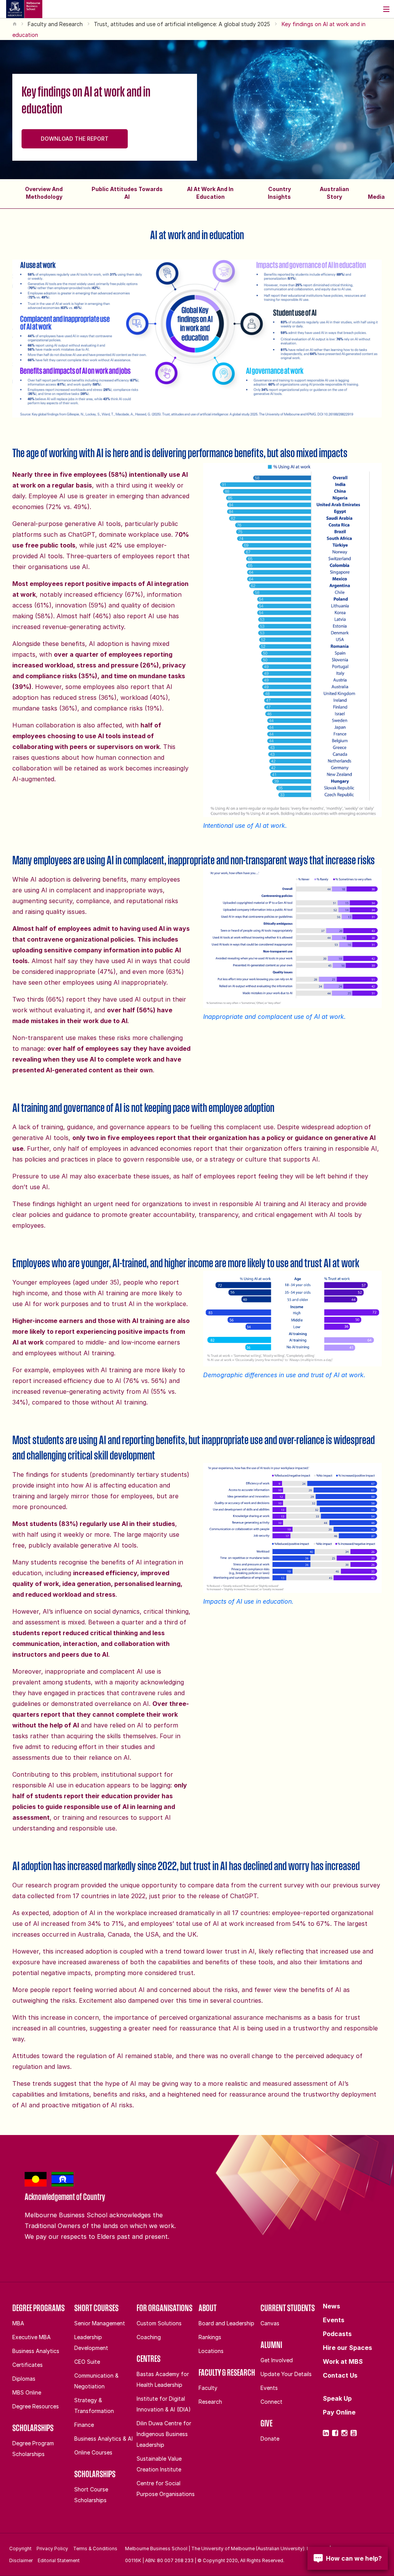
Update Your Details (286, 2374)
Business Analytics (36, 2351)
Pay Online (339, 2412)
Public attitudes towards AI (127, 193)
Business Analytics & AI (104, 2439)
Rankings (210, 2337)
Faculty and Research (55, 24)
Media (376, 197)
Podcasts (337, 2334)
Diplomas (24, 2379)
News (331, 2306)
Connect (271, 2402)
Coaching (149, 2337)
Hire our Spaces (347, 2348)
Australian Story (334, 193)
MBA (18, 2323)
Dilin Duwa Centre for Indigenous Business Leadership (164, 2434)
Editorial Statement (59, 2560)
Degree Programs (38, 2308)
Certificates (28, 2365)
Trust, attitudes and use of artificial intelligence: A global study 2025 (182, 24)
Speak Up (337, 2398)
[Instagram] (344, 2433)
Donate (270, 2439)
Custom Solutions (159, 2323)
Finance (84, 2425)
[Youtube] (354, 2433)
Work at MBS (343, 2361)
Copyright (20, 2549)
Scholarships (33, 2428)
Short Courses (96, 2308)
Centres (149, 2358)
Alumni (271, 2345)
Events (269, 2388)
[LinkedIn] (326, 2433)
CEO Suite (87, 2362)
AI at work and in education (210, 193)
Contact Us (340, 2375)
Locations (211, 2351)
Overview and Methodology (44, 193)
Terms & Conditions (95, 2549)
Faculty (208, 2388)
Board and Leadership (226, 2323)
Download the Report (75, 139)
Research (210, 2402)
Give (266, 2423)
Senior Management (100, 2323)
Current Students (288, 2308)
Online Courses (93, 2452)
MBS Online (27, 2392)
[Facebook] (335, 2433)
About (208, 2308)
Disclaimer (21, 2560)
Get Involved (277, 2360)
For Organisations (164, 2308)
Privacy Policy (52, 2549)
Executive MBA (32, 2337)
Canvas (270, 2323)
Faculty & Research (227, 2372)
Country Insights (279, 193)
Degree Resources (36, 2406)
